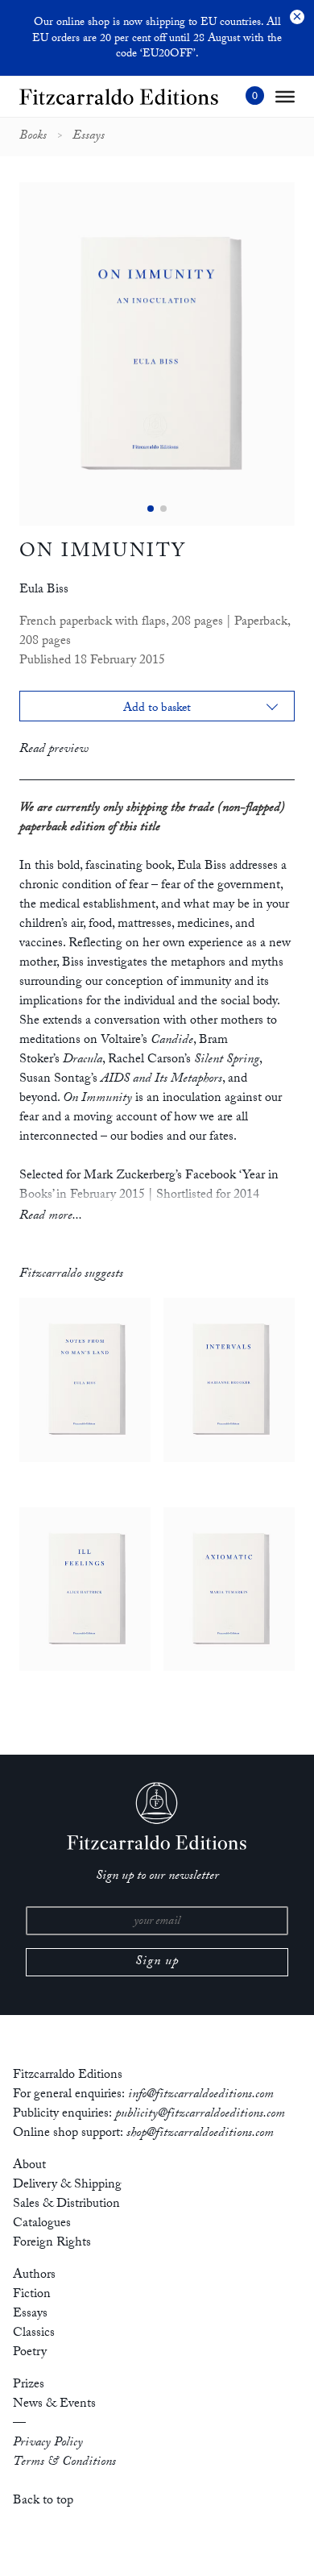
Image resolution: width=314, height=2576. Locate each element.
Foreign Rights (52, 2244)
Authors (34, 2276)
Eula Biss (44, 590)
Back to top (43, 2501)
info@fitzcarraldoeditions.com (201, 2095)
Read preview (54, 750)
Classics (34, 2334)
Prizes (29, 2385)
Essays (89, 137)
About (29, 2166)
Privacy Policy (48, 2443)
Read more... (51, 1217)
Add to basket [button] (157, 710)
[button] (151, 509)
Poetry (30, 2353)
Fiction (32, 2295)
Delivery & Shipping (67, 2185)
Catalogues (42, 2224)
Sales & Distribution (66, 2205)
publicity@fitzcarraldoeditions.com (200, 2115)
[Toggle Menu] (285, 97)
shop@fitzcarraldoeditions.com (200, 2134)
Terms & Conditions (64, 2463)
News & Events (54, 2405)
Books (33, 137)
